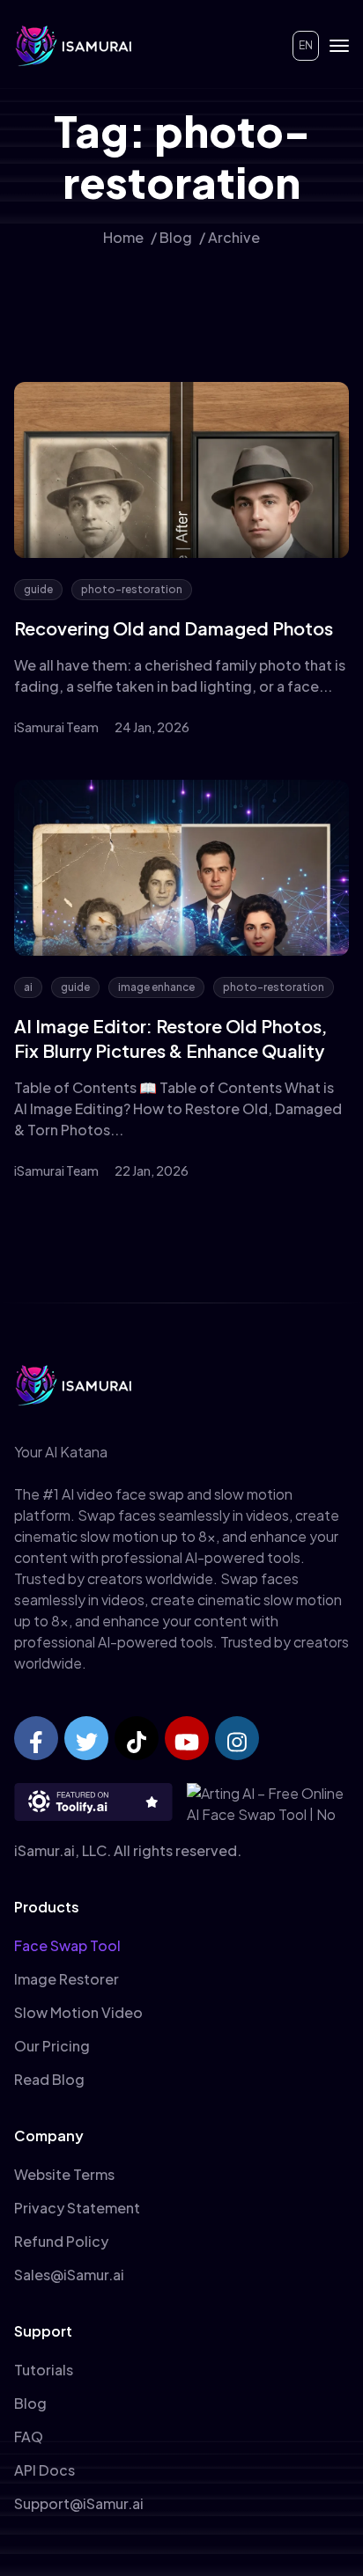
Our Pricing (52, 2046)
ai (28, 987)
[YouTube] (187, 1738)
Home (123, 237)
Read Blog (49, 2079)
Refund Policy (61, 2241)
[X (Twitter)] (86, 1738)
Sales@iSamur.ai (69, 2275)
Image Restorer (67, 1979)
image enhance (156, 987)
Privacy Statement (77, 2208)
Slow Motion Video (78, 2012)
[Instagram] (237, 1738)
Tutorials (44, 2370)
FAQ (29, 2437)
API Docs (44, 2470)
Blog (176, 237)
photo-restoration (132, 589)
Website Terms (64, 2174)
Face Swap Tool (67, 1945)
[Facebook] (36, 1738)
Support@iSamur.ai (79, 2503)
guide (38, 589)
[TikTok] (137, 1738)
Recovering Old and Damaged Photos (174, 628)
